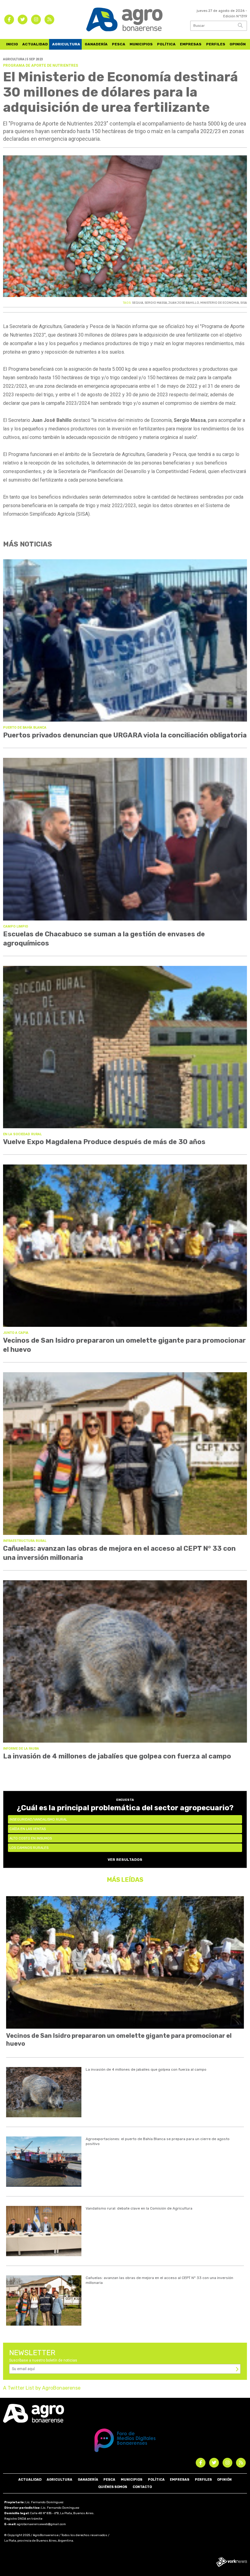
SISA (244, 303)
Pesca (119, 44)
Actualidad (35, 44)
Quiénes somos (113, 2487)
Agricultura (66, 44)
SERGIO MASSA (156, 303)
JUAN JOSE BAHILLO (184, 303)
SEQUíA (138, 303)
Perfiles (216, 44)
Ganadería (96, 44)
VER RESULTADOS (125, 1860)
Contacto (142, 2487)
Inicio (12, 44)
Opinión (238, 44)
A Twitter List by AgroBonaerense (42, 2388)
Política (166, 44)
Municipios (141, 44)
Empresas (191, 44)
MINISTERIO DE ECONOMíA (220, 303)
